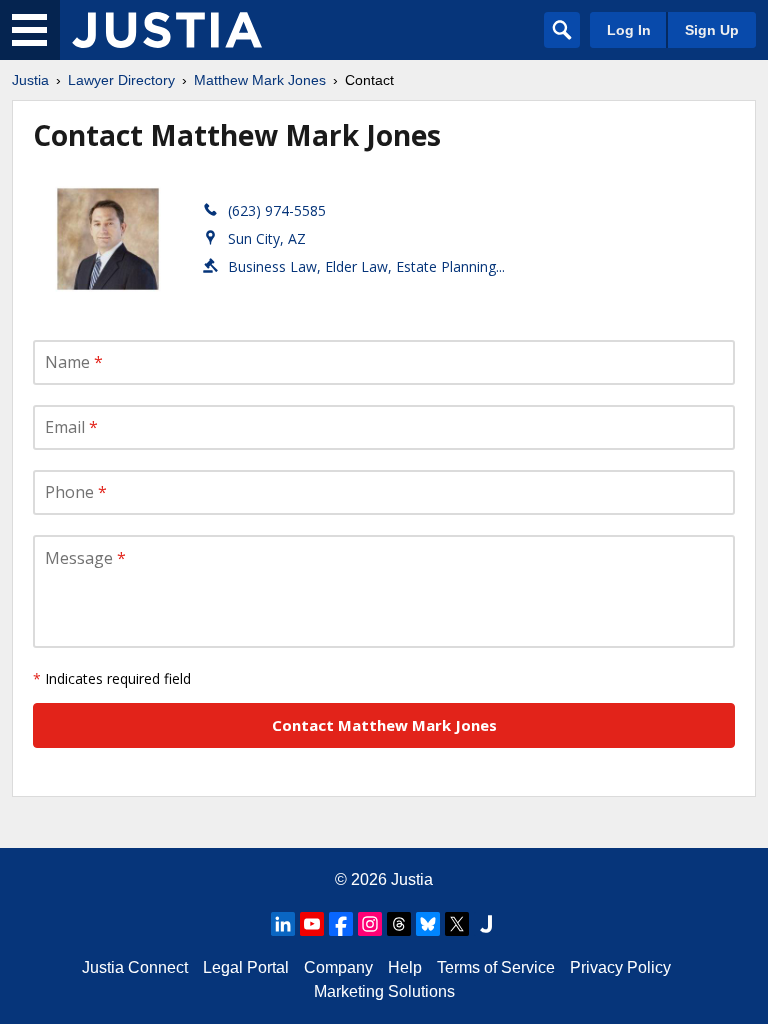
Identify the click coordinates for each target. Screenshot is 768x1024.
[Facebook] (341, 924)
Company (338, 967)
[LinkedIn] (283, 924)
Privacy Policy (620, 967)
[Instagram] (370, 924)
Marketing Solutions (384, 991)
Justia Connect (135, 967)
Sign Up (712, 30)
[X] (457, 924)
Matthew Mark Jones (260, 80)
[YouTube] (312, 924)
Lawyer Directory (121, 80)
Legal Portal (246, 967)
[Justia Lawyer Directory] (167, 30)
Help (405, 967)
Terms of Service (496, 967)
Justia (30, 80)
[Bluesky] (428, 924)
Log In (629, 30)
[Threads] (399, 924)
